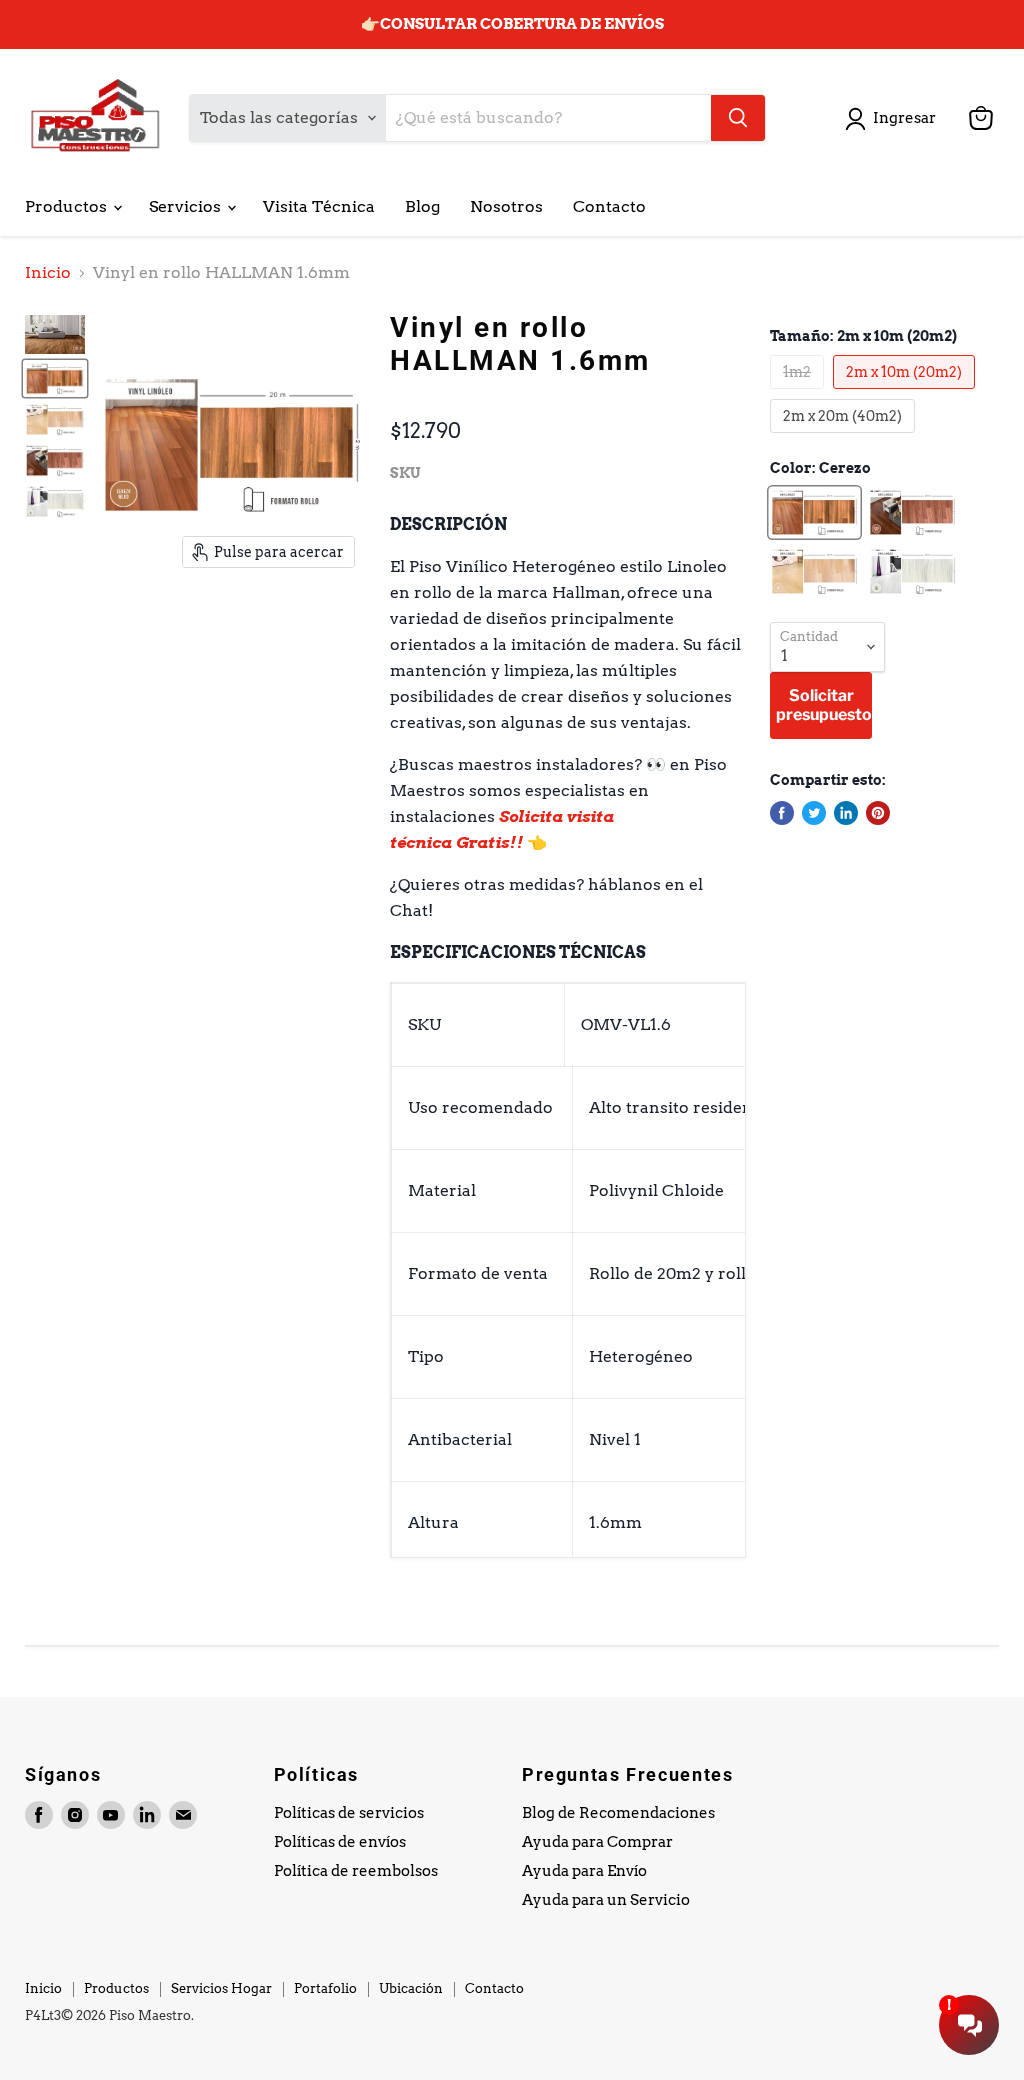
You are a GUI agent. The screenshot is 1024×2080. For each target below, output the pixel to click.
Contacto (609, 206)
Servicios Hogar (221, 1988)
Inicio (48, 273)
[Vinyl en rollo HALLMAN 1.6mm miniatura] (55, 334)
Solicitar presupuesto (824, 704)
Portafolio (325, 1988)
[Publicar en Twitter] (814, 813)
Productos (68, 206)
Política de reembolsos (356, 1871)
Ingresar (904, 118)
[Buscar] (738, 118)
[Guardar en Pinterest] (878, 813)
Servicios (187, 206)
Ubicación (411, 1988)
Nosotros (506, 206)
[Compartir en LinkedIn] (846, 813)
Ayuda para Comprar (597, 1842)
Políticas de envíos (340, 1842)
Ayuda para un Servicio (606, 1900)
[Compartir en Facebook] (782, 813)
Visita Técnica (319, 206)
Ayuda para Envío (584, 1871)
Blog (422, 206)
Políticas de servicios (349, 1813)
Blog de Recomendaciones (618, 1813)
